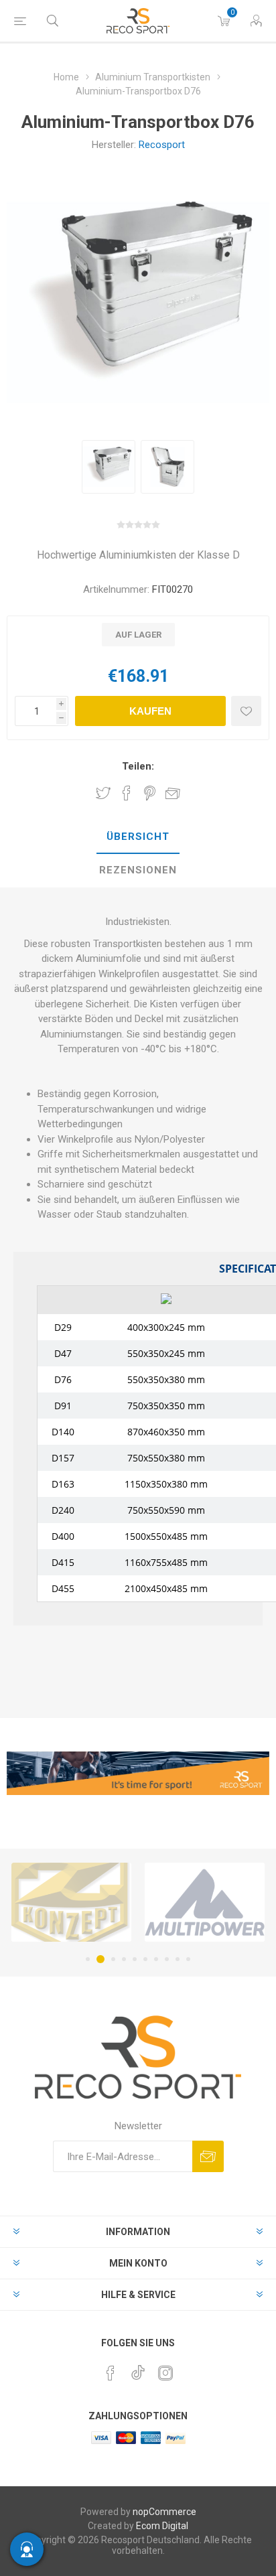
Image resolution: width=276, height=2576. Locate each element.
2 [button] (98, 1959)
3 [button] (111, 1959)
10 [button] (188, 1959)
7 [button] (156, 1959)
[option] (109, 467)
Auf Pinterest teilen (150, 793)
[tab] (138, 837)
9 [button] (178, 1959)
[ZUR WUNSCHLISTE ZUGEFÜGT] (246, 711)
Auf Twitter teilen (103, 793)
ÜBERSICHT (138, 837)
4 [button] (124, 1959)
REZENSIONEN (138, 870)
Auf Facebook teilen (127, 793)
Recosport (162, 145)
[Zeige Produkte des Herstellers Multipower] (153, 1902)
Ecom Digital (162, 2526)
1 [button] (88, 1959)
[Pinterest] (111, 2373)
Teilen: (138, 766)
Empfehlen (173, 793)
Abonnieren (208, 2156)
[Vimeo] (138, 2369)
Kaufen (150, 711)
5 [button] (135, 1959)
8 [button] (167, 1959)
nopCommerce (164, 2512)
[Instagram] (165, 2373)
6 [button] (145, 1959)
